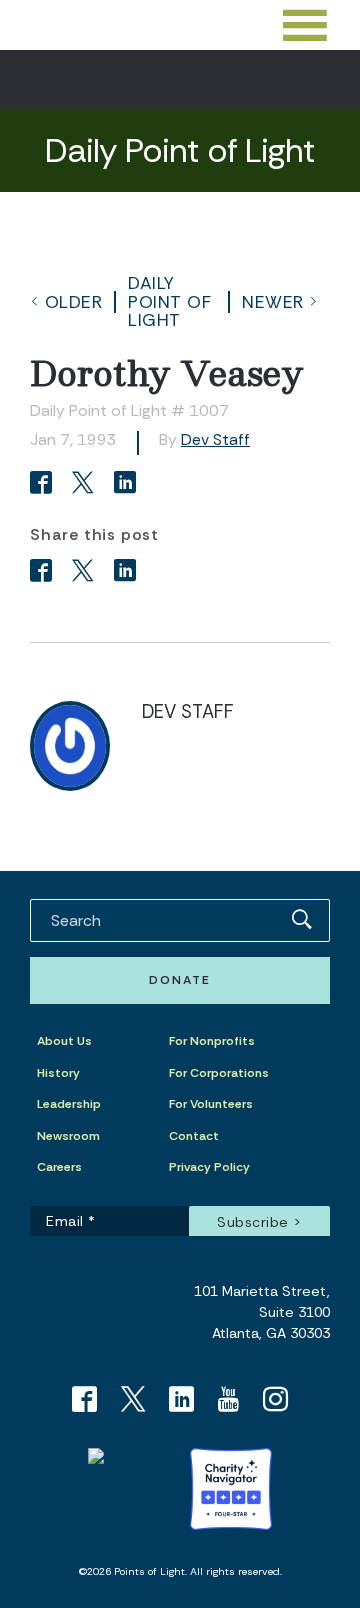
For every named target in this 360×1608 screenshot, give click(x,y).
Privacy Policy (209, 1167)
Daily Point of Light (169, 301)
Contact (194, 1136)
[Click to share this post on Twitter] (86, 484)
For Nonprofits (212, 1041)
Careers (59, 1167)
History (58, 1073)
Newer (273, 302)
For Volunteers (211, 1104)
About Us (64, 1041)
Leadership (69, 1104)
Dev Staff (215, 439)
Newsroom (68, 1136)
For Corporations (219, 1073)
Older (74, 302)
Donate (180, 980)
